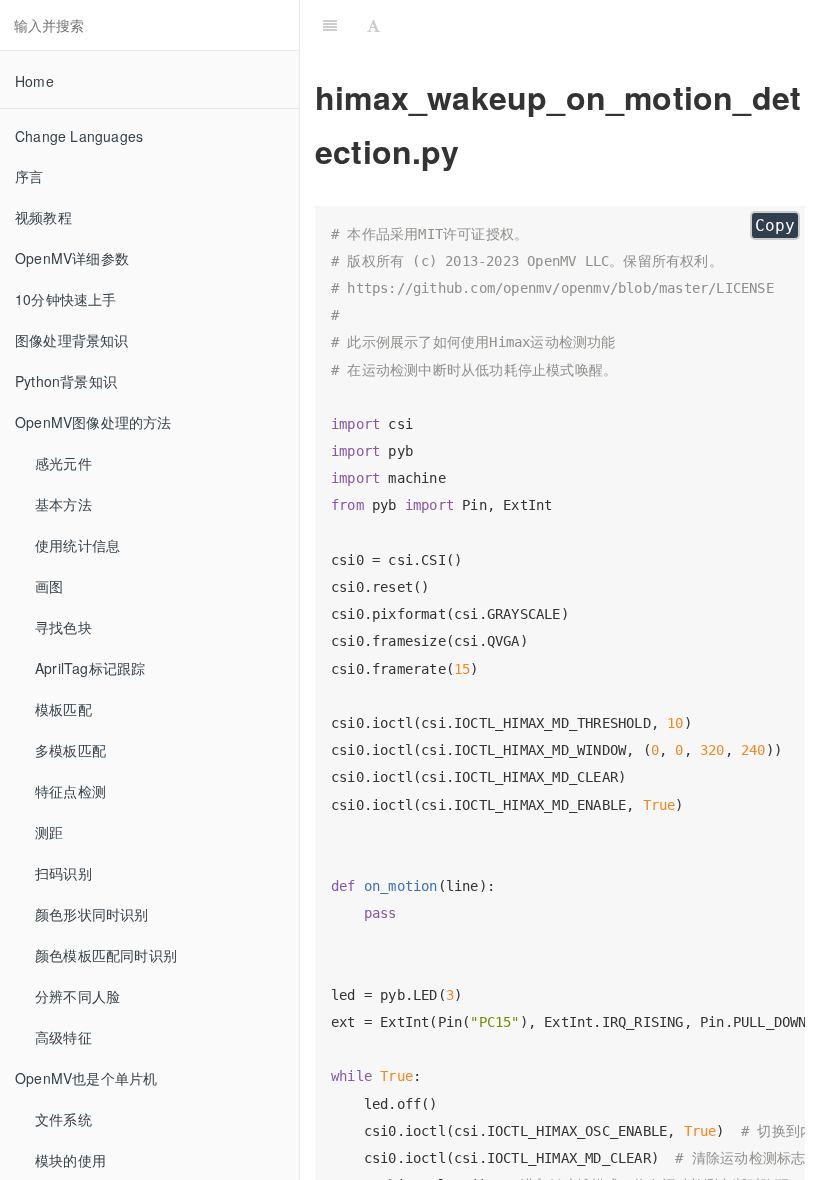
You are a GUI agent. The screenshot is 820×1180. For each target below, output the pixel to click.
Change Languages (79, 136)
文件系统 (63, 1119)
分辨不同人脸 (77, 996)
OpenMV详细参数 (72, 258)
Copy (775, 225)
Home (34, 81)
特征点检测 (70, 791)
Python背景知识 (66, 381)
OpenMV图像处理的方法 (93, 422)
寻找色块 (63, 627)
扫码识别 (63, 873)
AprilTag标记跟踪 (90, 668)
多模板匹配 (70, 750)
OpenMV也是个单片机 (86, 1078)
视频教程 (43, 217)
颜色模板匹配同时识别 (106, 955)
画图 (49, 586)
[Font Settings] (373, 25)
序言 (29, 176)
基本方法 (63, 504)
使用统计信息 (77, 545)
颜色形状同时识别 (92, 914)
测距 (49, 832)
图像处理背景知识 (72, 340)
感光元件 (63, 463)
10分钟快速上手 (66, 299)
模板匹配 (63, 709)
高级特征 (63, 1037)
